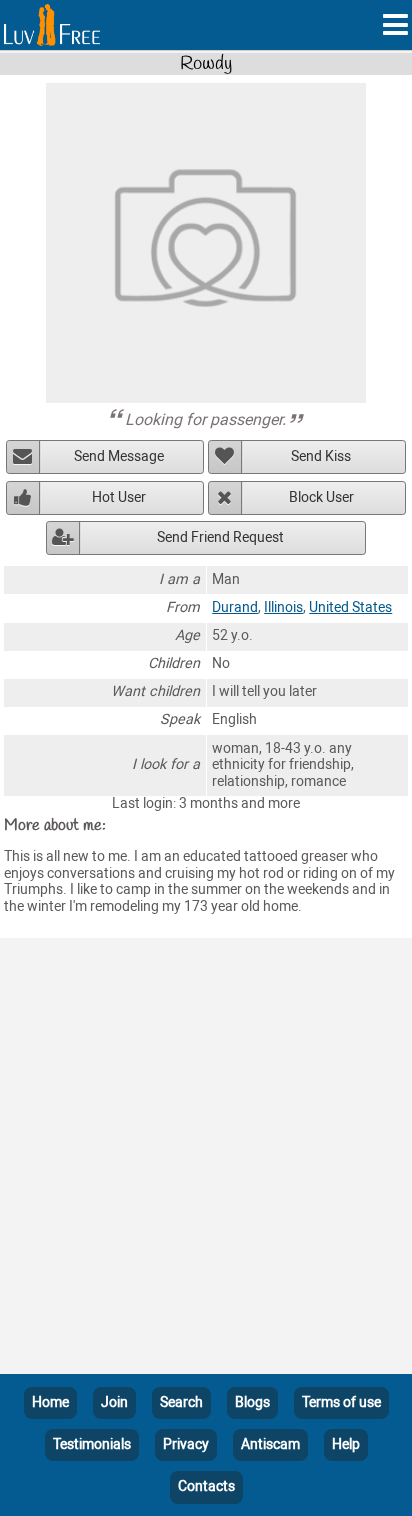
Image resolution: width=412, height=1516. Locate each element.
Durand (235, 607)
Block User (321, 497)
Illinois (283, 607)
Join (114, 1402)
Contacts (206, 1486)
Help (346, 1444)
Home (50, 1402)
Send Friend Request (220, 537)
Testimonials (92, 1444)
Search (181, 1402)
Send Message (119, 456)
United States (350, 607)
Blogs (252, 1402)
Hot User (119, 497)
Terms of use (341, 1402)
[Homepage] (52, 25)
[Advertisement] (206, 1160)
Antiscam (270, 1444)
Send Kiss (321, 456)
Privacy (186, 1444)
